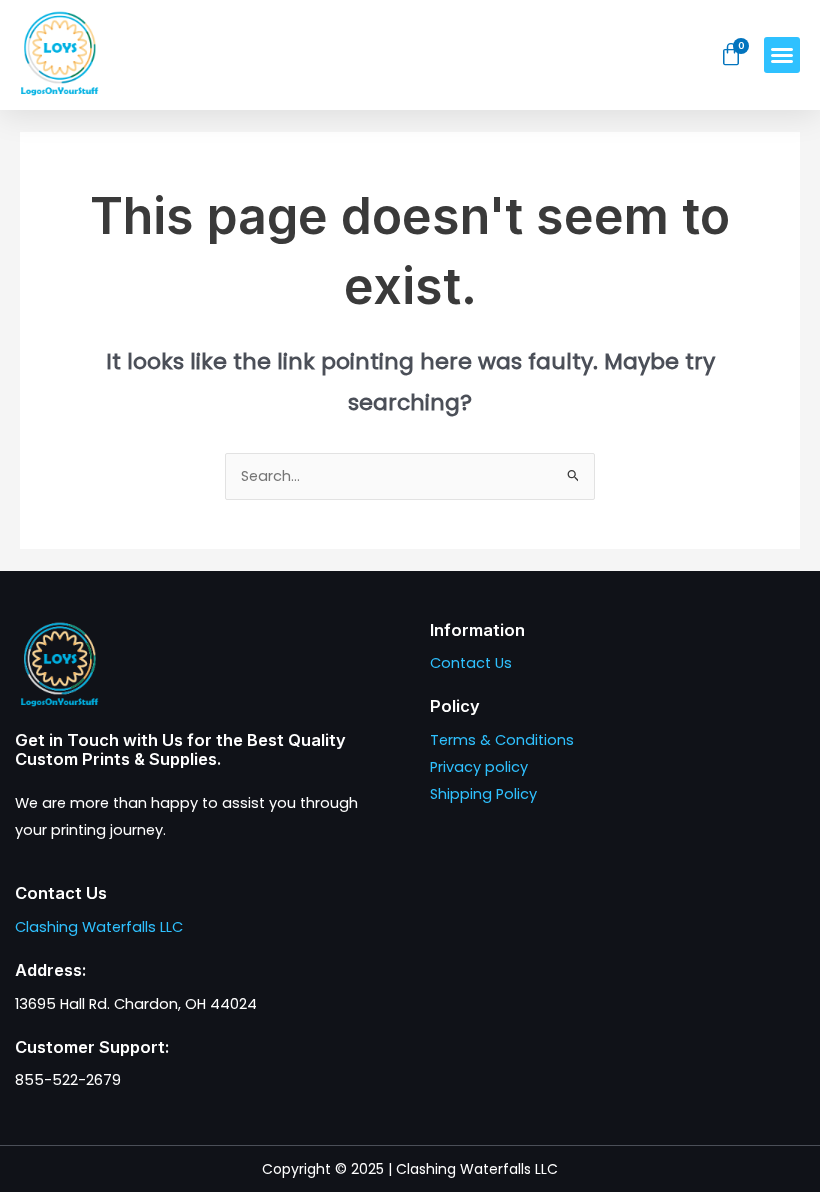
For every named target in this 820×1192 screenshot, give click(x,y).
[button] (782, 55)
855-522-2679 (68, 1080)
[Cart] (731, 55)
